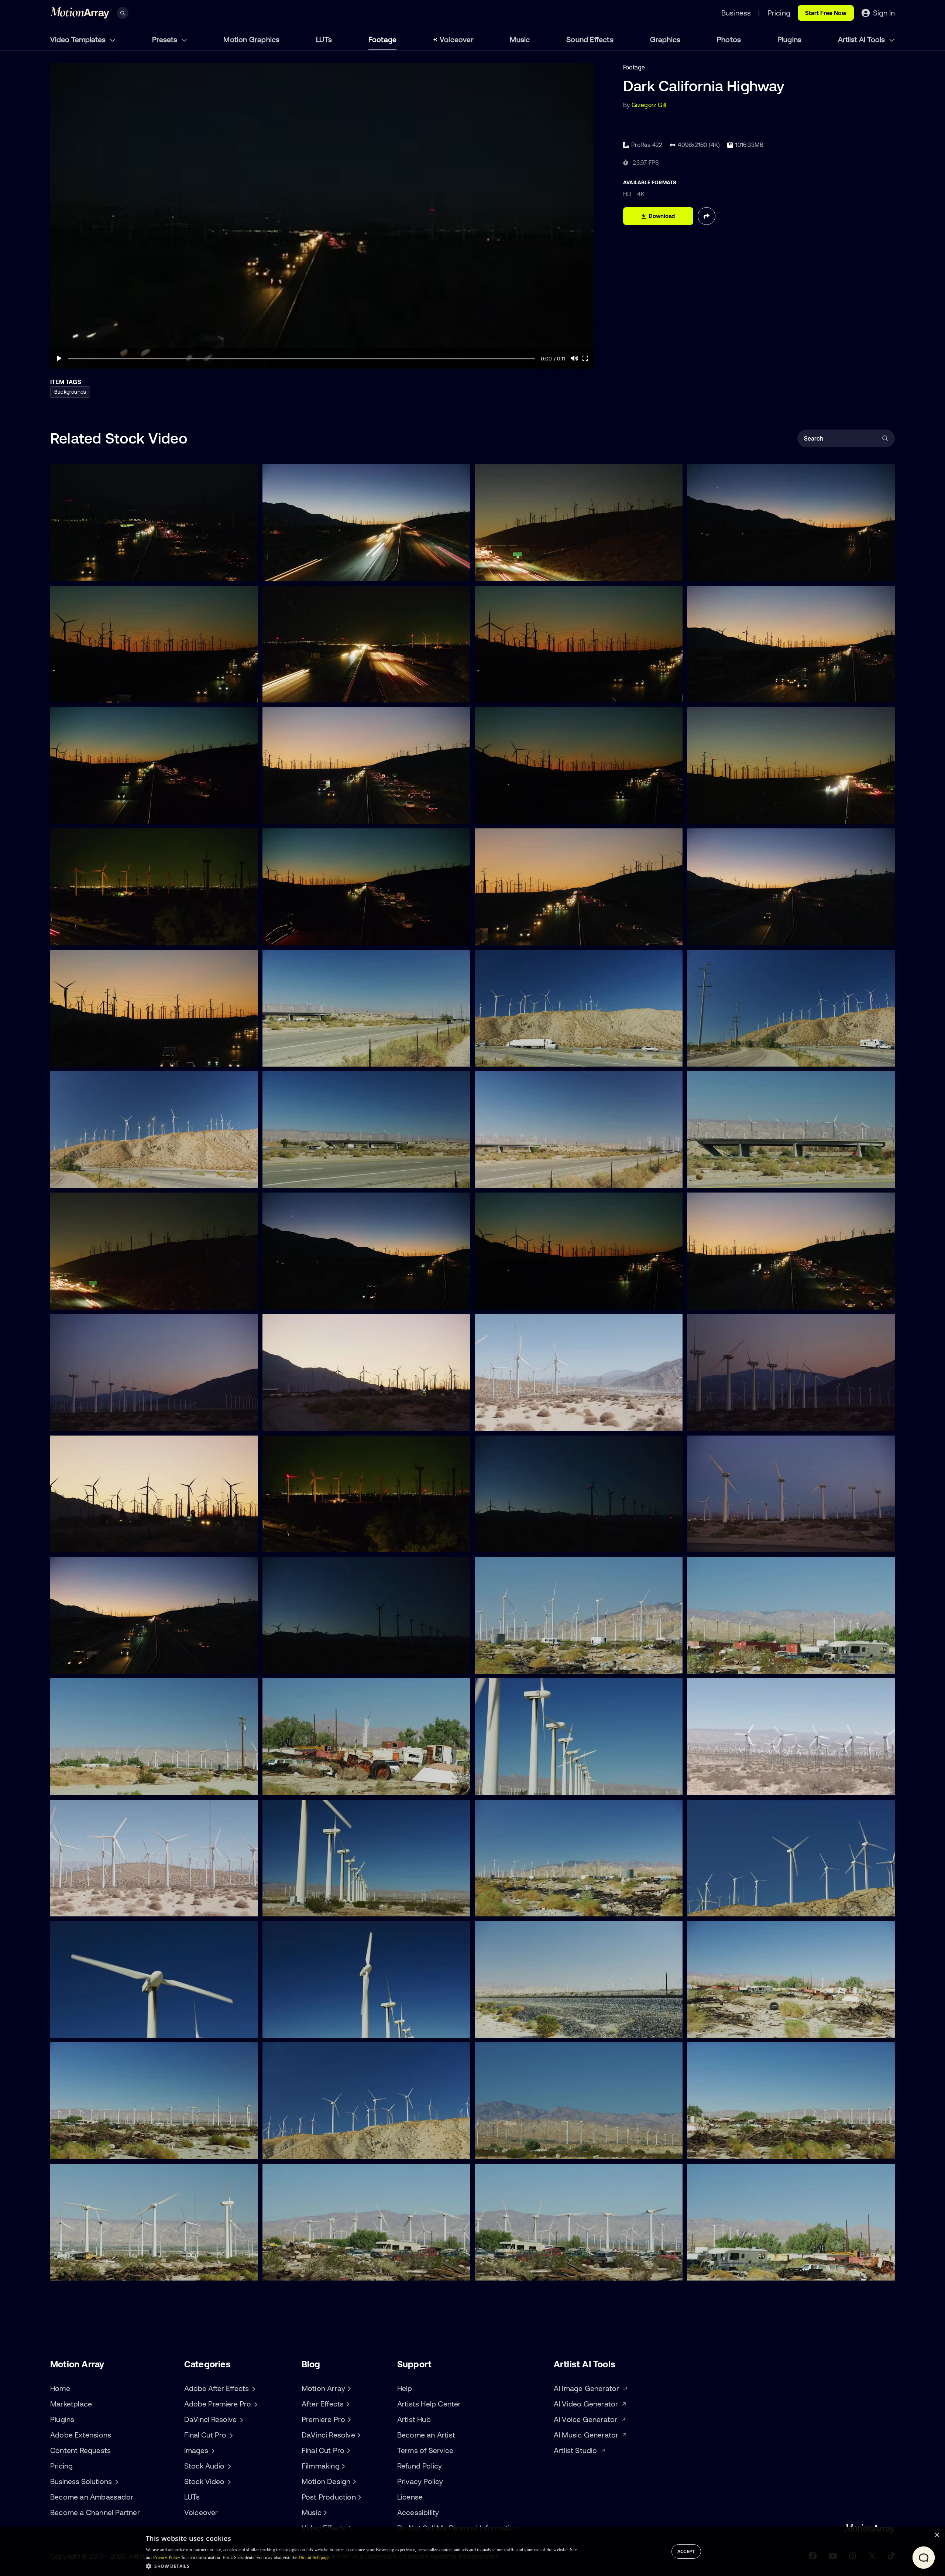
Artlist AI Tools (862, 39)
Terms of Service (425, 2450)
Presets (166, 39)
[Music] (324, 2512)
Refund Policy (420, 2466)
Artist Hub (414, 2419)
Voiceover (457, 39)
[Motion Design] (353, 2481)
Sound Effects (590, 39)
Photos (729, 39)
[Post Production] (359, 2497)
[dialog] (472, 2552)
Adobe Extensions (81, 2435)
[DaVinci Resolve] (358, 2435)
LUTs (324, 39)
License (410, 2497)
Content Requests (80, 2450)
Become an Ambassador (92, 2497)
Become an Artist (426, 2435)
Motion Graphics (251, 39)
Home (60, 2388)
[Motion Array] (348, 2388)
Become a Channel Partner (95, 2512)
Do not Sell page (314, 2558)
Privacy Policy (420, 2481)
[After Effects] (347, 2404)
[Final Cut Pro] (347, 2450)
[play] (59, 358)
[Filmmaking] (343, 2466)
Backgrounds (70, 392)
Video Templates (79, 39)
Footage (382, 39)
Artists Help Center (429, 2404)
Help (405, 2388)
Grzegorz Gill (649, 105)
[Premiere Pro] (348, 2419)
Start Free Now (826, 13)
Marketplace (71, 2404)
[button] (361, 2566)
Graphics (665, 39)
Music (520, 39)
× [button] (937, 2535)
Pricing (61, 2466)
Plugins (789, 39)
